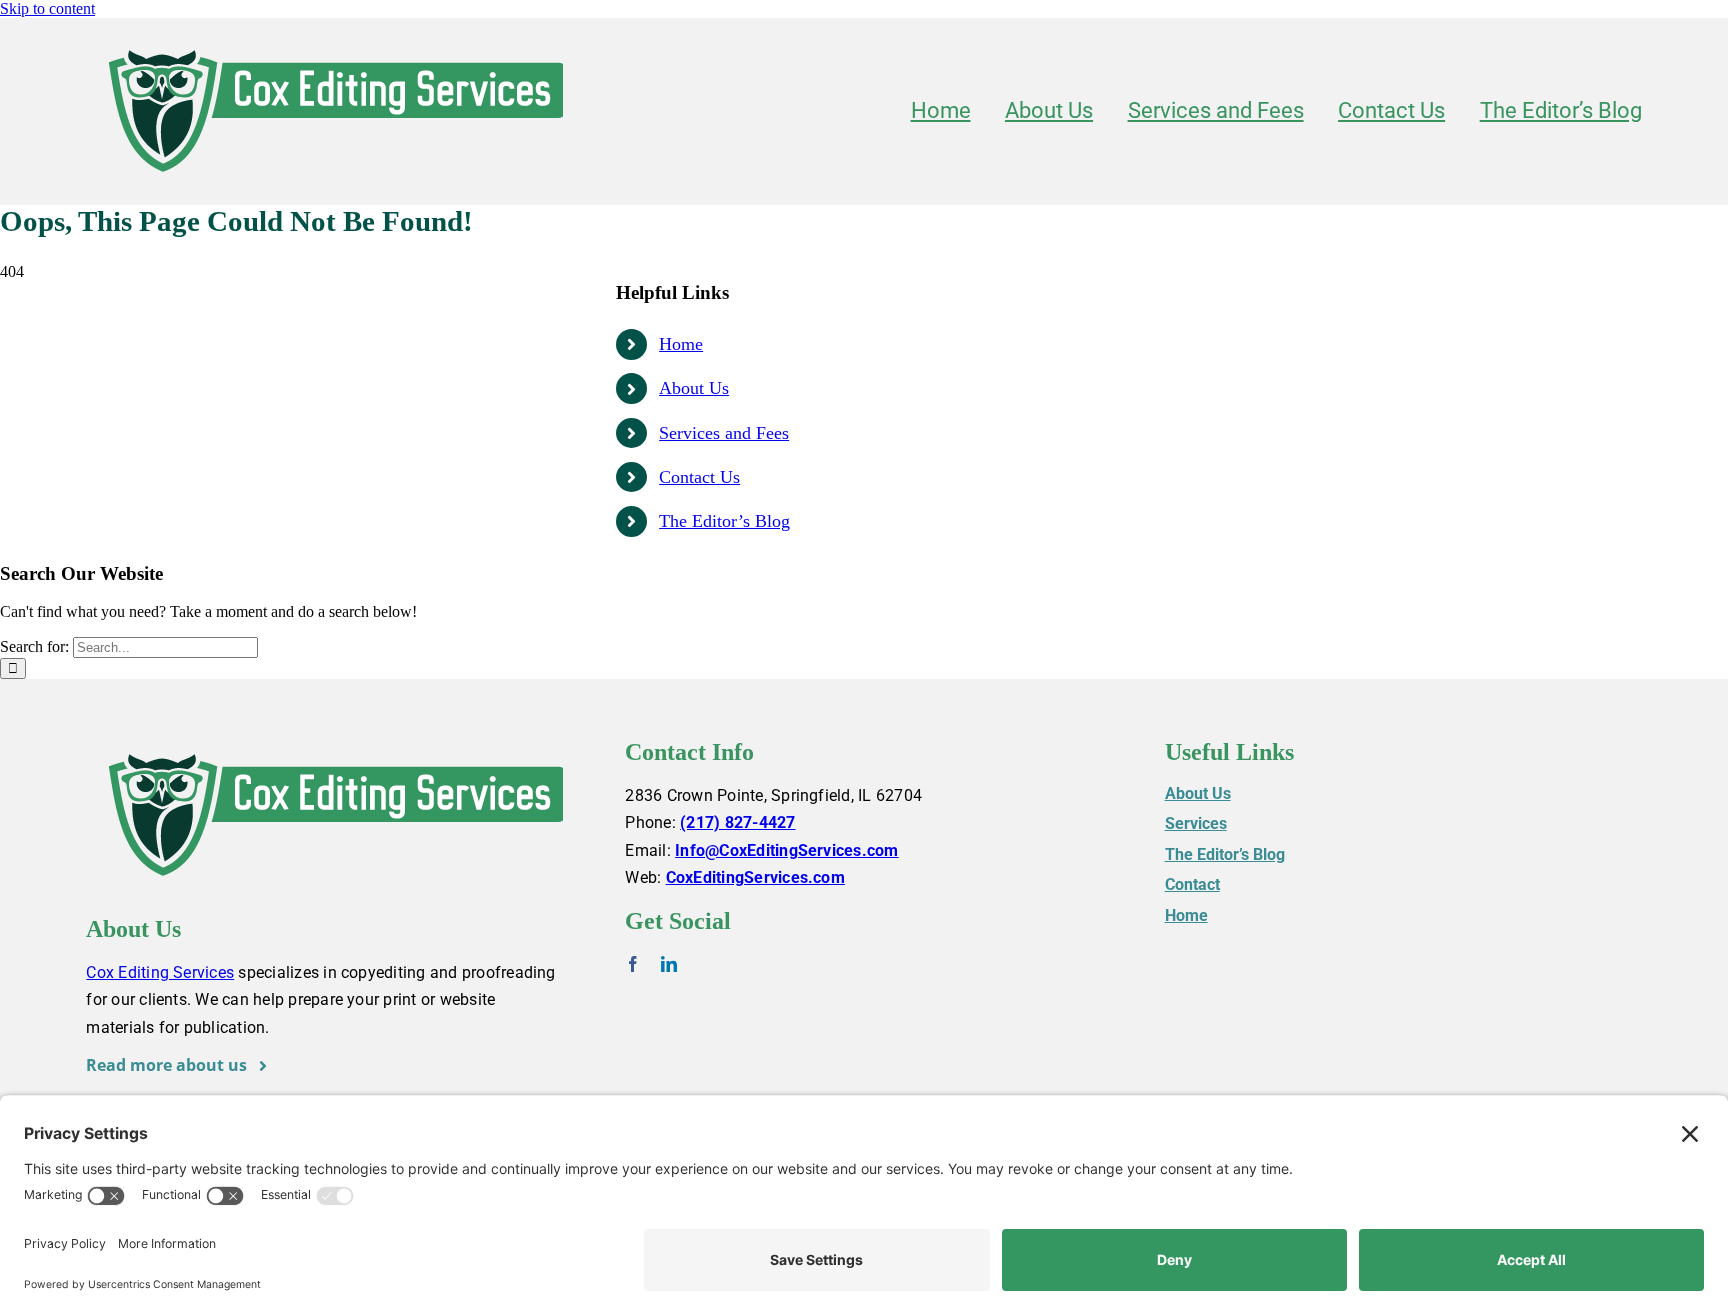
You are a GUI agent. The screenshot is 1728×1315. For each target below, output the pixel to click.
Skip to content (47, 8)
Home (681, 344)
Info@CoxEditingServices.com (786, 850)
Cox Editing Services (160, 972)
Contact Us (699, 477)
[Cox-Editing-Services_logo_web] (336, 42)
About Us (694, 388)
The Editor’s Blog (724, 521)
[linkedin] (669, 964)
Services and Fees (724, 433)
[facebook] (633, 964)
